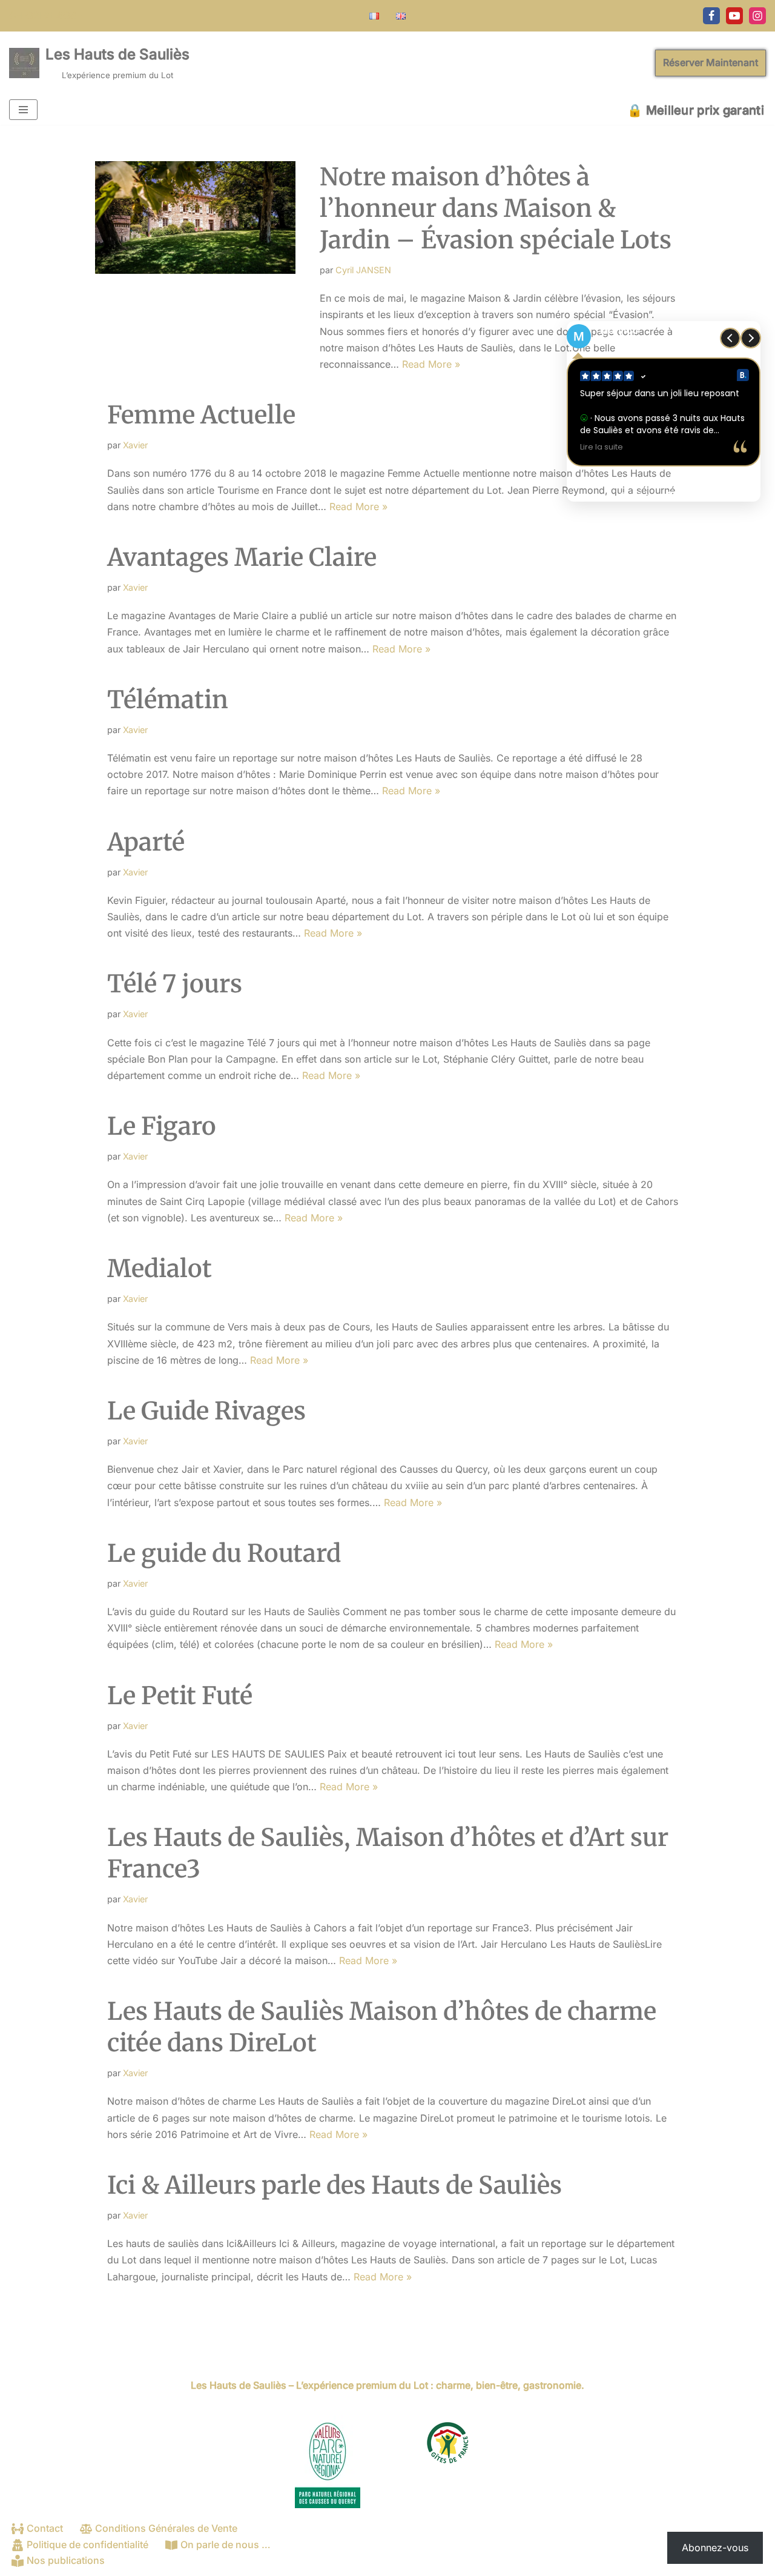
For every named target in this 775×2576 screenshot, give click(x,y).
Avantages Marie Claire (242, 557)
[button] (751, 338)
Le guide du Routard (224, 1553)
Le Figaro (162, 1126)
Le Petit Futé (180, 1696)
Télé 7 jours (175, 984)
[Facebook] (711, 16)
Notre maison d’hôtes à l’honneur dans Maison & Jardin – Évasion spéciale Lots (496, 208)
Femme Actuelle (201, 415)
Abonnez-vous (715, 2548)
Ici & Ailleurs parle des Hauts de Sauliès (335, 2185)
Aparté (146, 842)
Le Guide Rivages (206, 1411)
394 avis (688, 495)
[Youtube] (734, 16)
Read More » (431, 364)
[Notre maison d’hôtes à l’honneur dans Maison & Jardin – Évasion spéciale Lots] (195, 228)
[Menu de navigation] (23, 110)
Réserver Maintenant (711, 62)
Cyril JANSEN (363, 270)
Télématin (168, 700)
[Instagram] (757, 16)
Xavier (135, 445)
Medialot (160, 1269)
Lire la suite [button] (602, 447)
